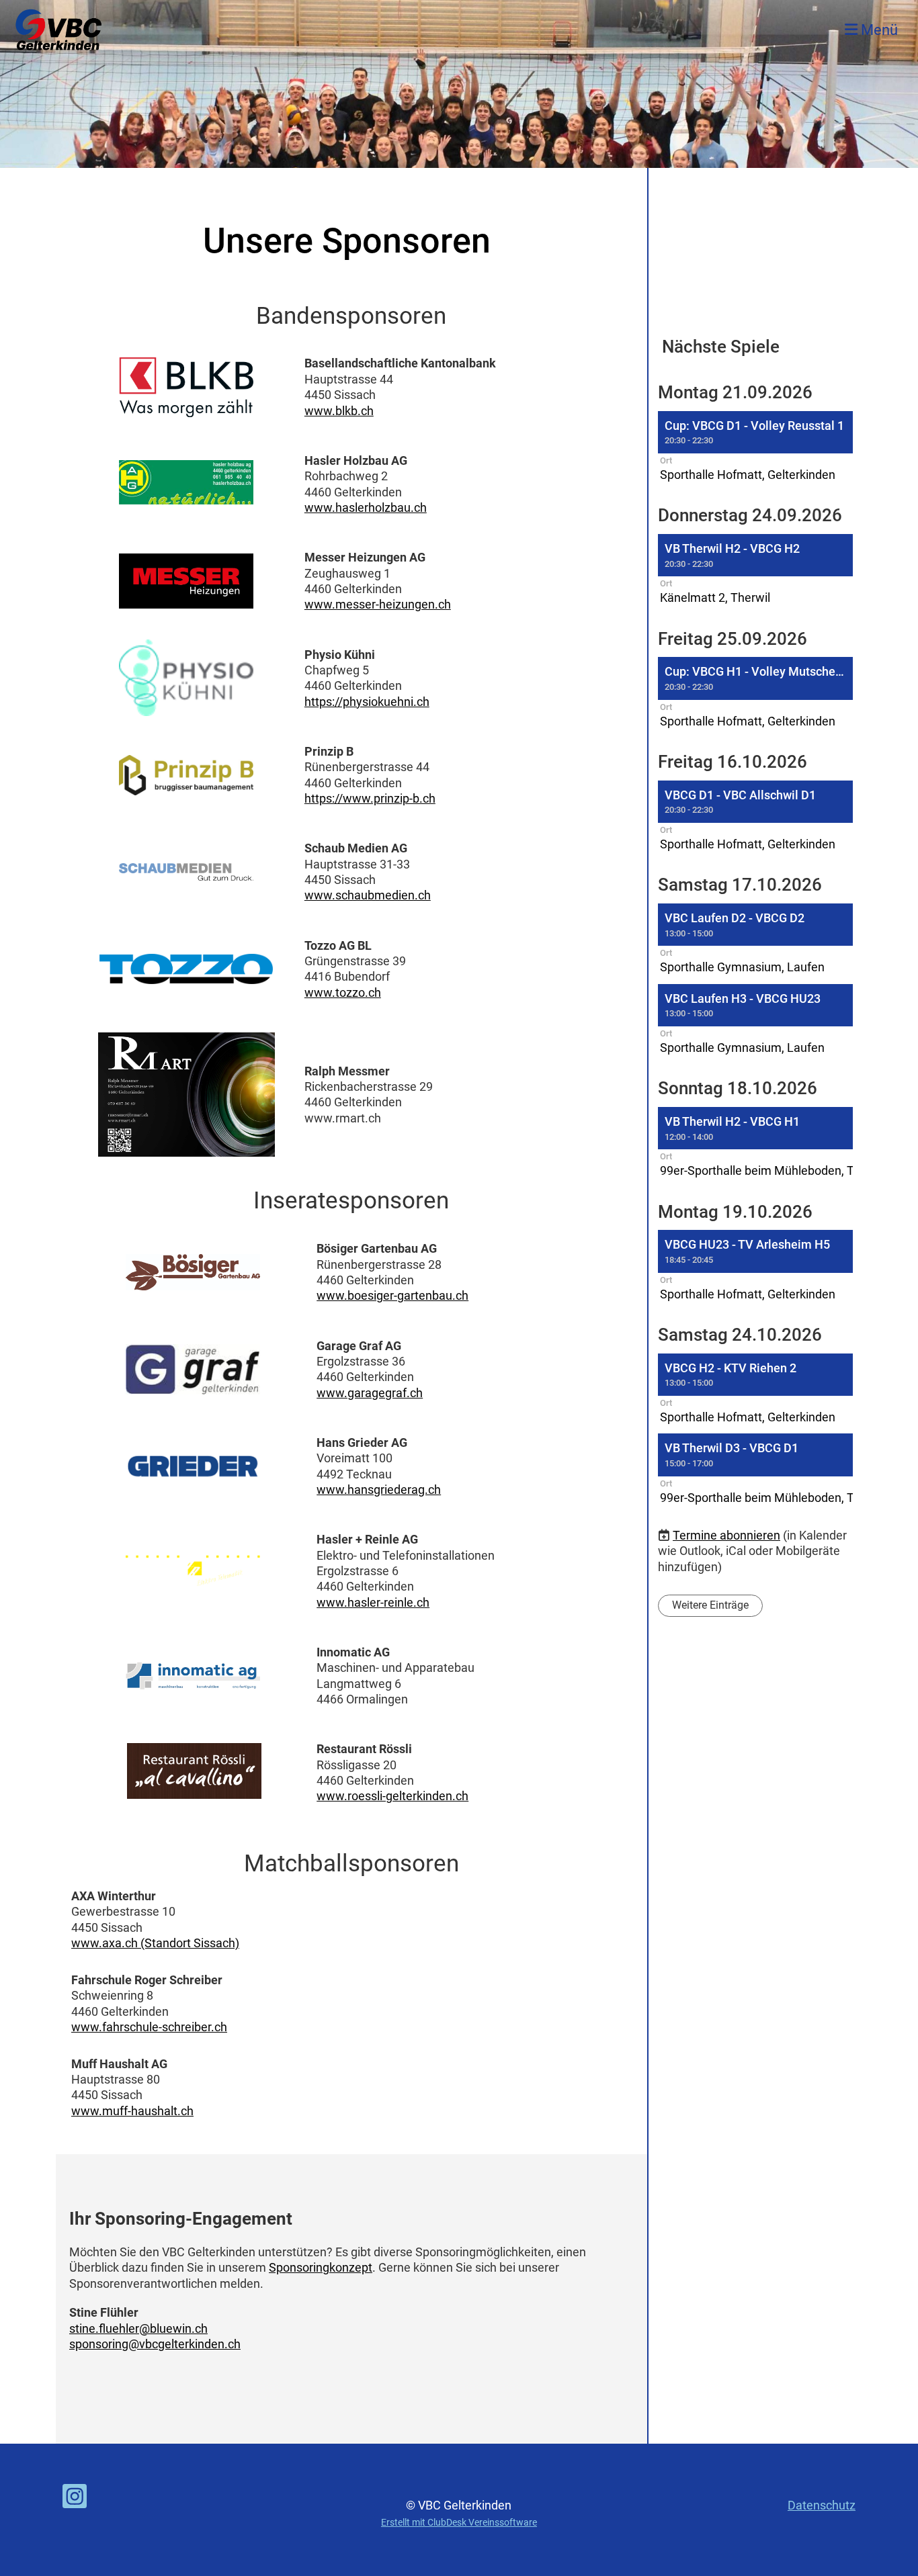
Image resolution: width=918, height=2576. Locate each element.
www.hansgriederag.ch (379, 1490)
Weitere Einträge (710, 1605)
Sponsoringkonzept (321, 2267)
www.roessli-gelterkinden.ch (392, 1796)
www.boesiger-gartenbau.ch (392, 1295)
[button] (755, 448)
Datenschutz (822, 2505)
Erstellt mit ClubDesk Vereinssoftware (459, 2523)
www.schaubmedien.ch (368, 895)
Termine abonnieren (726, 1535)
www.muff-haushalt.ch (132, 2111)
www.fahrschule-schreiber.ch (149, 2027)
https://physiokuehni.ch (367, 702)
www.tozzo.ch (343, 992)
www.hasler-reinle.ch (373, 1602)
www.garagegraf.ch (370, 1393)
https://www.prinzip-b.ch (370, 798)
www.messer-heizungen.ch (378, 604)
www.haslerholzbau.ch (366, 507)
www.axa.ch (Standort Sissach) (155, 1943)
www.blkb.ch (339, 411)
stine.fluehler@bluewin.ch (138, 2328)
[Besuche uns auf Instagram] (75, 2500)
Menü (878, 30)
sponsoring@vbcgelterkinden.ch (155, 2344)
